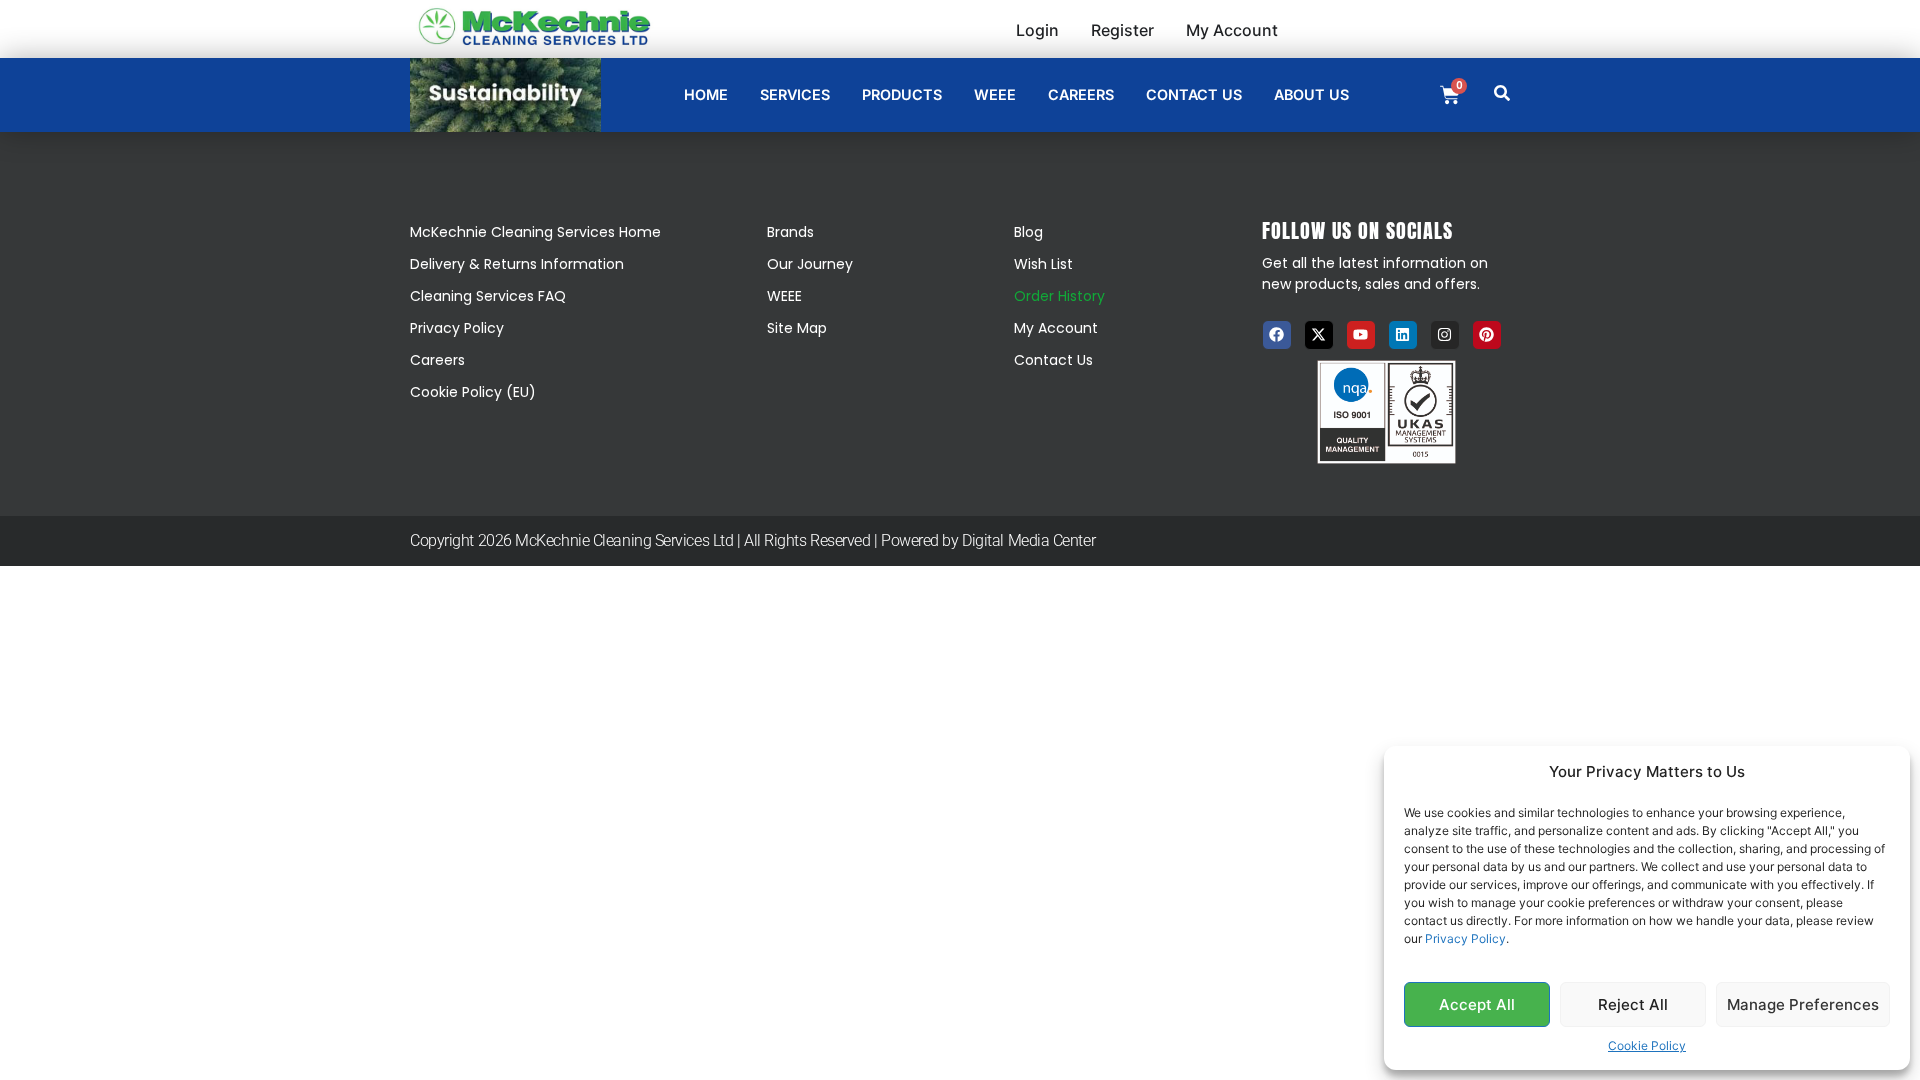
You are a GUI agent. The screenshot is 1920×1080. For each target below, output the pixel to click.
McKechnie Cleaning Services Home (535, 232)
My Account (1056, 328)
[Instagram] (1445, 335)
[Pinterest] (1487, 335)
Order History (1059, 296)
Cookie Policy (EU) (473, 392)
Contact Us (1053, 360)
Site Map (797, 328)
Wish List (1043, 264)
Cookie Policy (1647, 1045)
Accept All (1477, 1004)
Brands (790, 232)
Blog (1028, 232)
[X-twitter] (1319, 335)
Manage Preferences (1803, 1004)
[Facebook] (1277, 335)
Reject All (1633, 1004)
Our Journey (810, 264)
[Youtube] (1361, 335)
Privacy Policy (1465, 938)
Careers (437, 360)
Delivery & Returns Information (517, 264)
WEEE (784, 296)
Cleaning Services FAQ (488, 296)
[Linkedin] (1403, 335)
